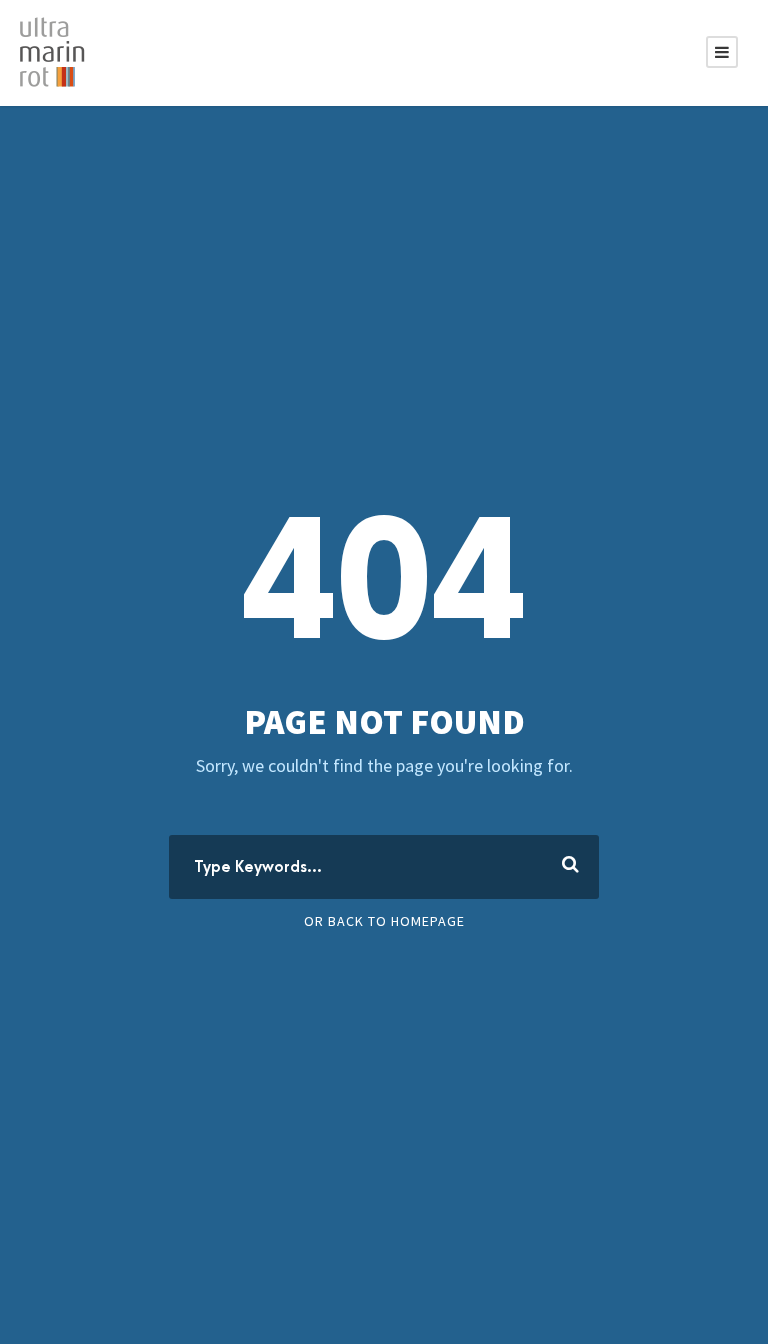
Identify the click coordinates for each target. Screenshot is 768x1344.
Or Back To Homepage (384, 921)
